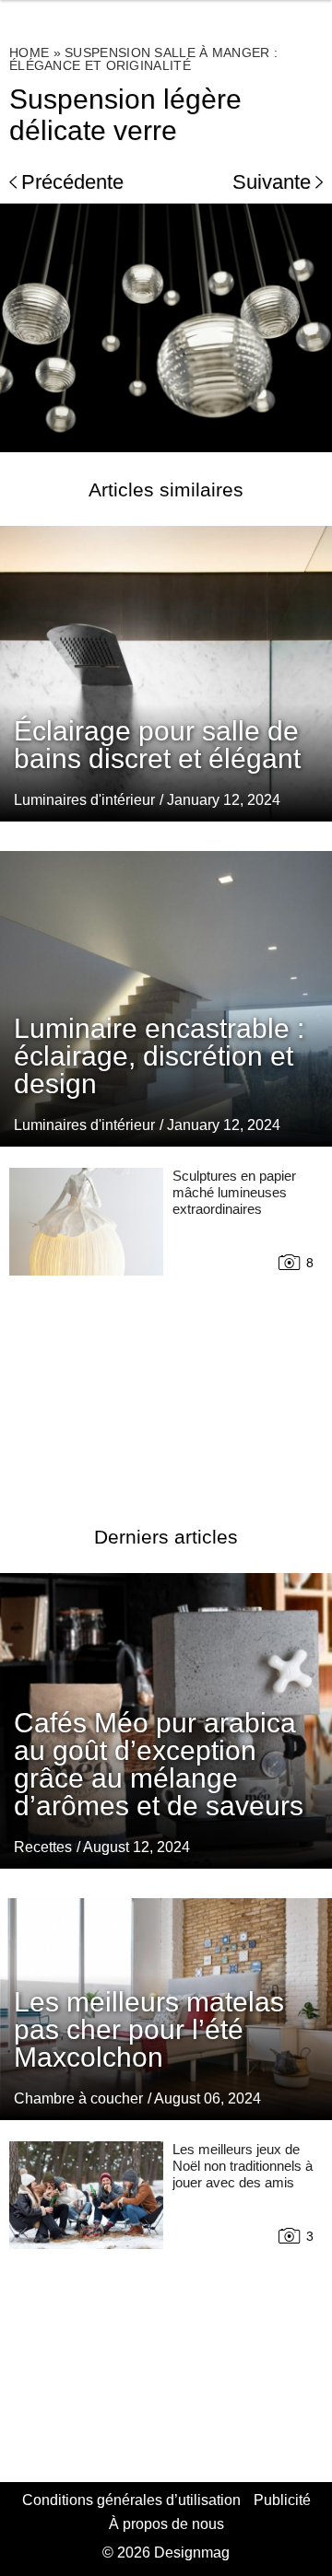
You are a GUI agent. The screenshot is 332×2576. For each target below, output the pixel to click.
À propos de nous (166, 2524)
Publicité (282, 2500)
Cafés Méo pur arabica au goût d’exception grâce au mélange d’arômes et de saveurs (159, 1764)
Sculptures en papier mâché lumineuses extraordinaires (234, 1192)
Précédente (72, 182)
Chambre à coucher (78, 2098)
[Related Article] (166, 673)
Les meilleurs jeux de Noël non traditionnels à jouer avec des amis (243, 2166)
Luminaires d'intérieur (84, 800)
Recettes (43, 1847)
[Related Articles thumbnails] (86, 1324)
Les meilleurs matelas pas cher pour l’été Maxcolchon (149, 2029)
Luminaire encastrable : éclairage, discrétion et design (159, 1056)
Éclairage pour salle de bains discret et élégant (157, 745)
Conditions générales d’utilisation (131, 2500)
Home (29, 52)
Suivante (272, 182)
